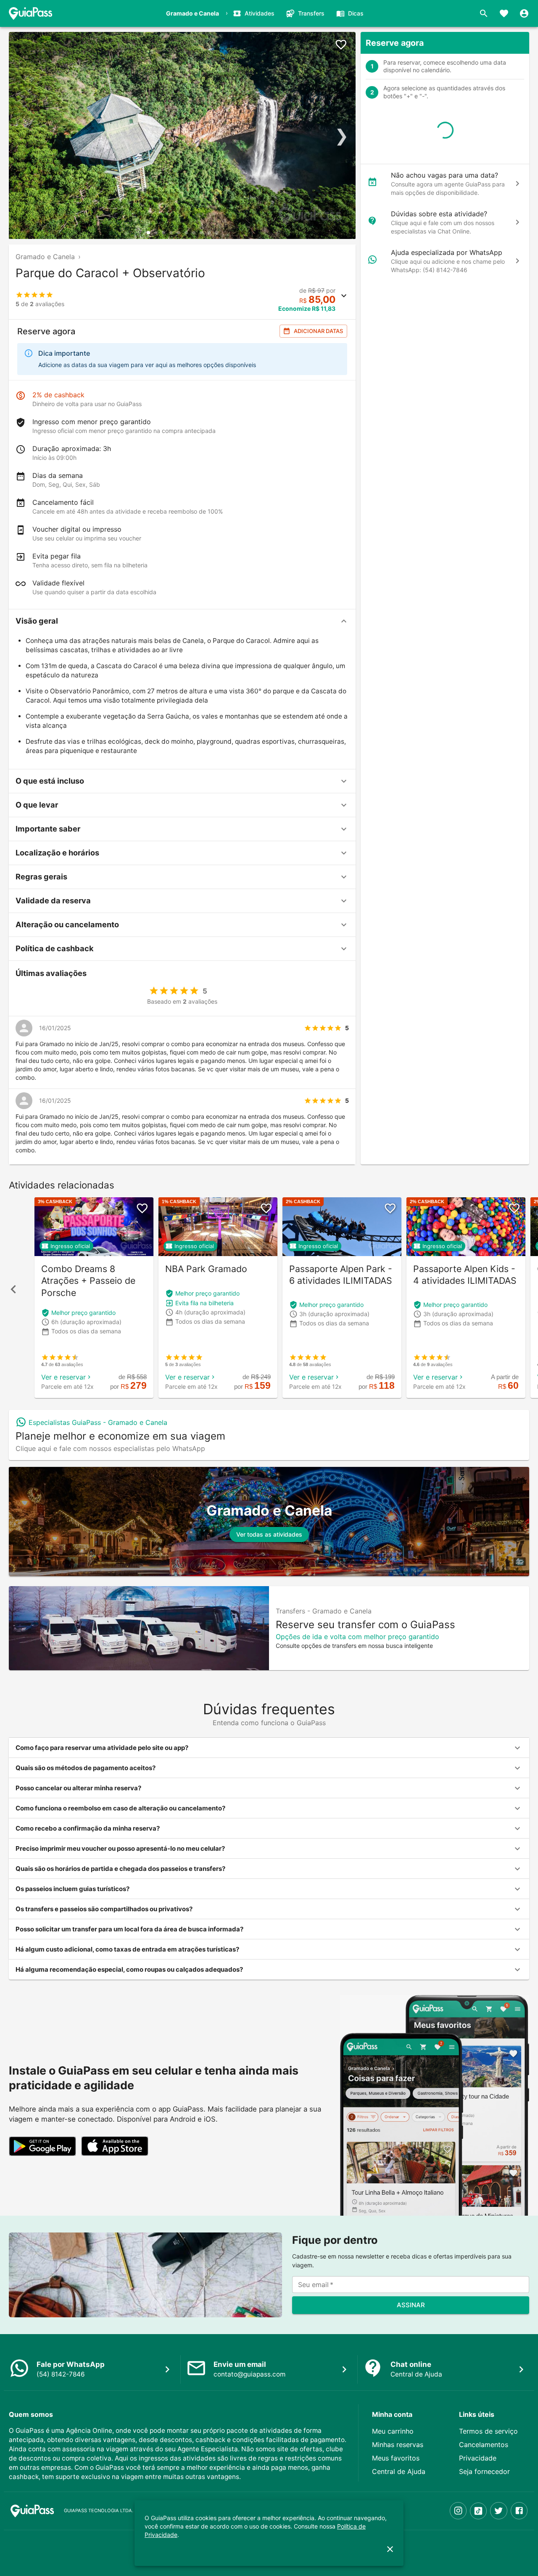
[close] (390, 2549)
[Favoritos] (504, 13)
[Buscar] (484, 13)
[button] (182, 621)
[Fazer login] (524, 13)
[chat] (517, 184)
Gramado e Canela (45, 257)
